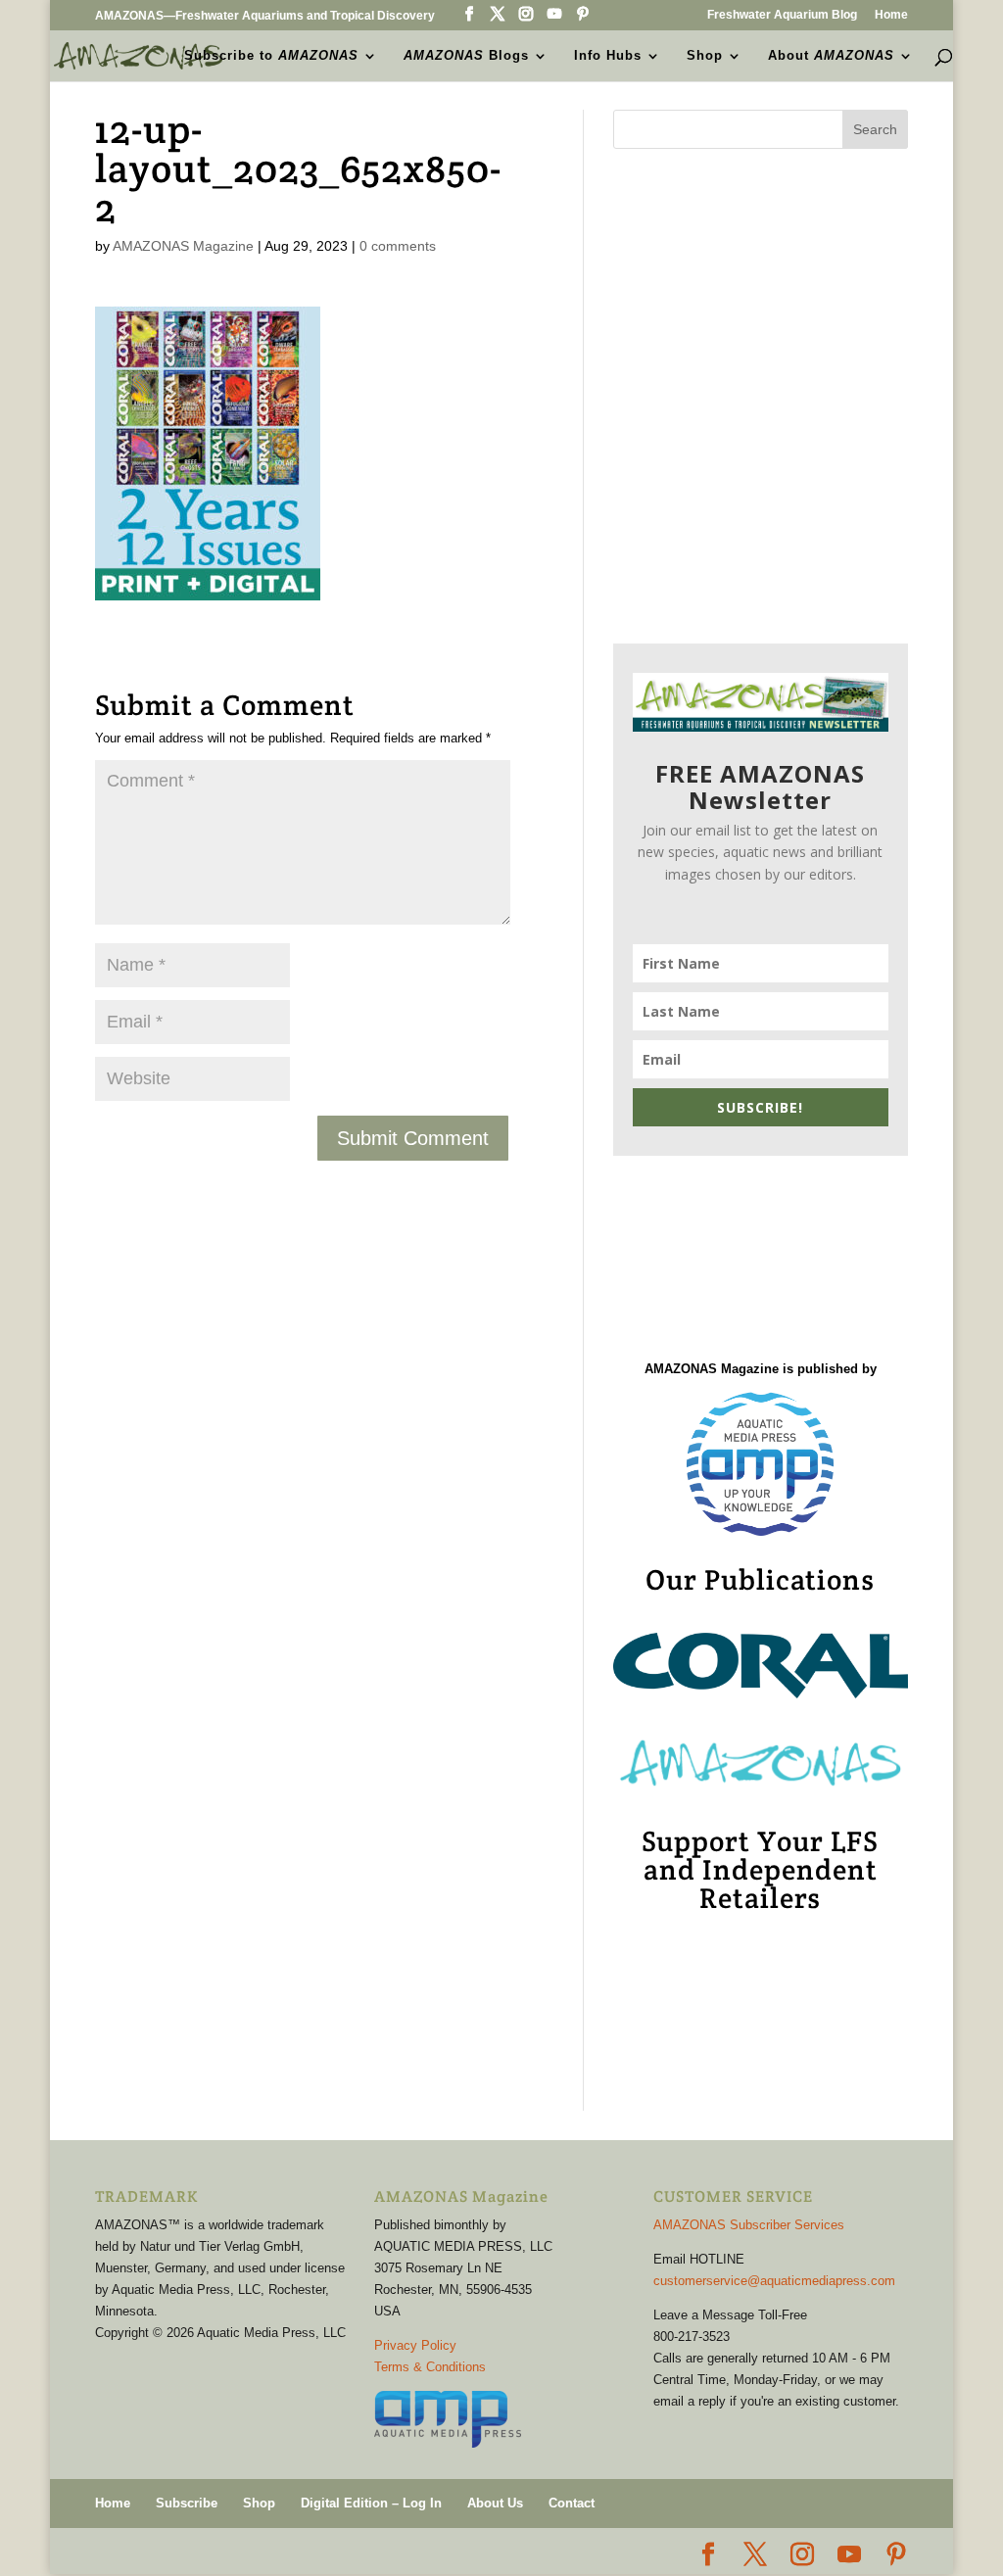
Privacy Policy (415, 2345)
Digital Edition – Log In (371, 2503)
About (831, 56)
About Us (495, 2503)
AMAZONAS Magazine (183, 246)
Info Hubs (608, 56)
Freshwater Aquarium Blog (782, 15)
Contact (572, 2503)
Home (891, 15)
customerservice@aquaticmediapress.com (774, 2281)
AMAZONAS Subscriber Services (749, 2225)
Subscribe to (271, 56)
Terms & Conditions (430, 2367)
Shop (705, 56)
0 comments (398, 246)
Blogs (466, 56)
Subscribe (187, 2503)
